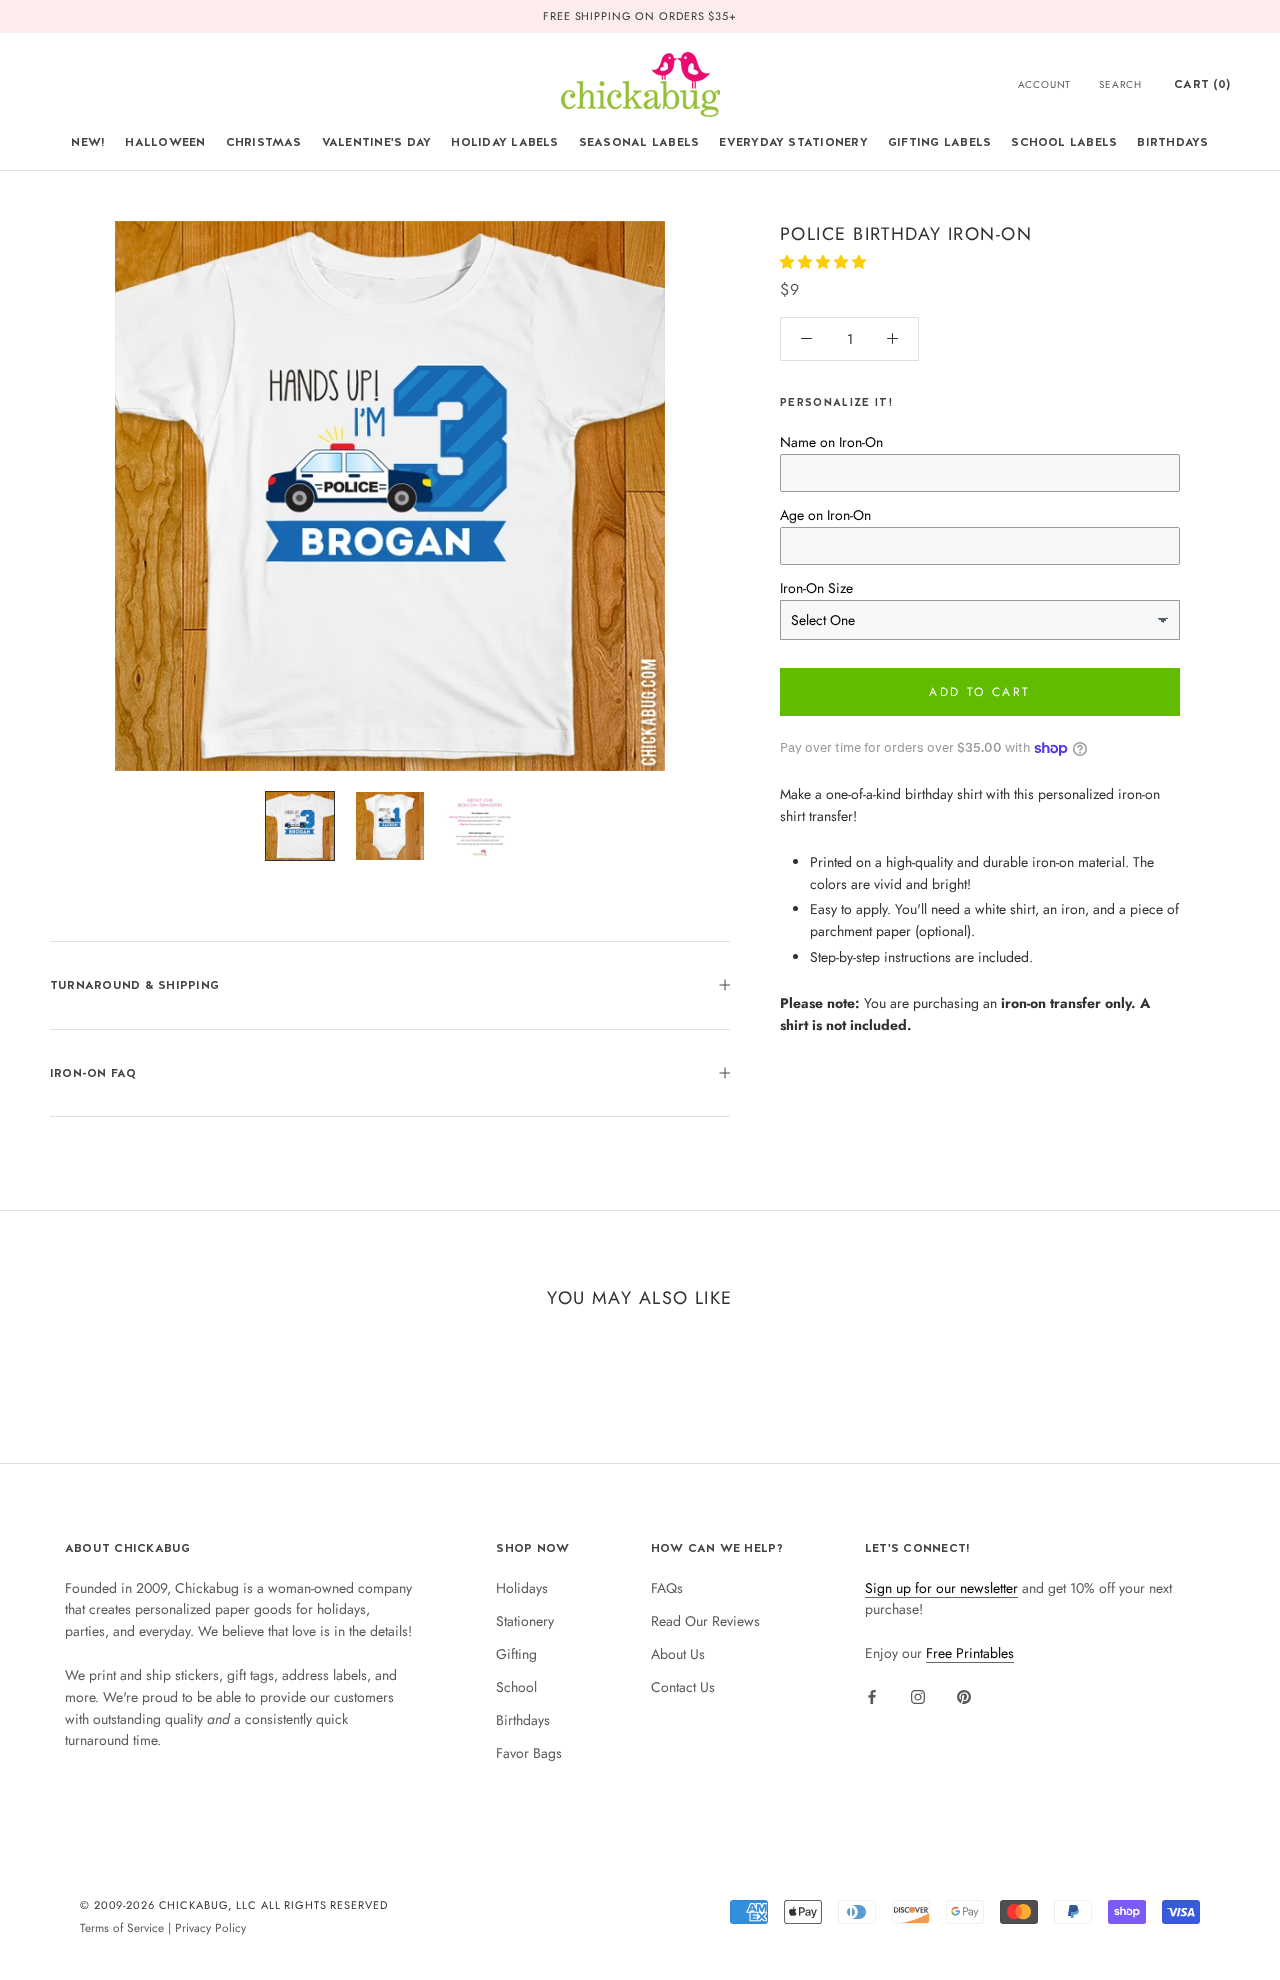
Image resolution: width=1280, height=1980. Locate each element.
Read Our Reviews (705, 1621)
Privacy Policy (210, 1927)
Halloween (165, 142)
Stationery (525, 1621)
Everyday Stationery (793, 142)
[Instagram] (918, 1696)
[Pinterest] (964, 1696)
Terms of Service (122, 1927)
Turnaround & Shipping (134, 985)
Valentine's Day (377, 142)
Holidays (522, 1588)
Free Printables (970, 1653)
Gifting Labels (939, 142)
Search (1120, 84)
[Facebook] (872, 1696)
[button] (825, 262)
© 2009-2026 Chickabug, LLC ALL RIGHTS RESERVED (234, 1905)
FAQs (667, 1588)
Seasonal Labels (639, 142)
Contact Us (683, 1687)
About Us (678, 1654)
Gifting (516, 1654)
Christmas (264, 142)
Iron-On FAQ (93, 1073)
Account (1045, 84)
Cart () (1202, 84)
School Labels (1064, 142)
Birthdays (1172, 142)
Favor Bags (529, 1753)
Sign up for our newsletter (941, 1588)
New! (88, 142)
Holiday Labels (504, 142)
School (516, 1687)
